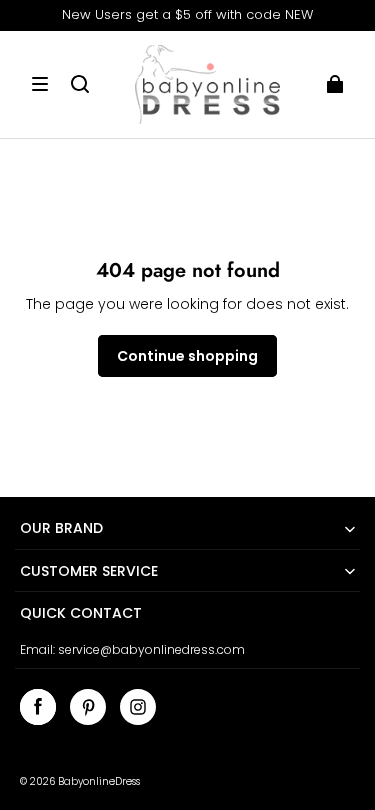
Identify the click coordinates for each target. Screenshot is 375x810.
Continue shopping (187, 356)
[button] (40, 84)
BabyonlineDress (99, 781)
